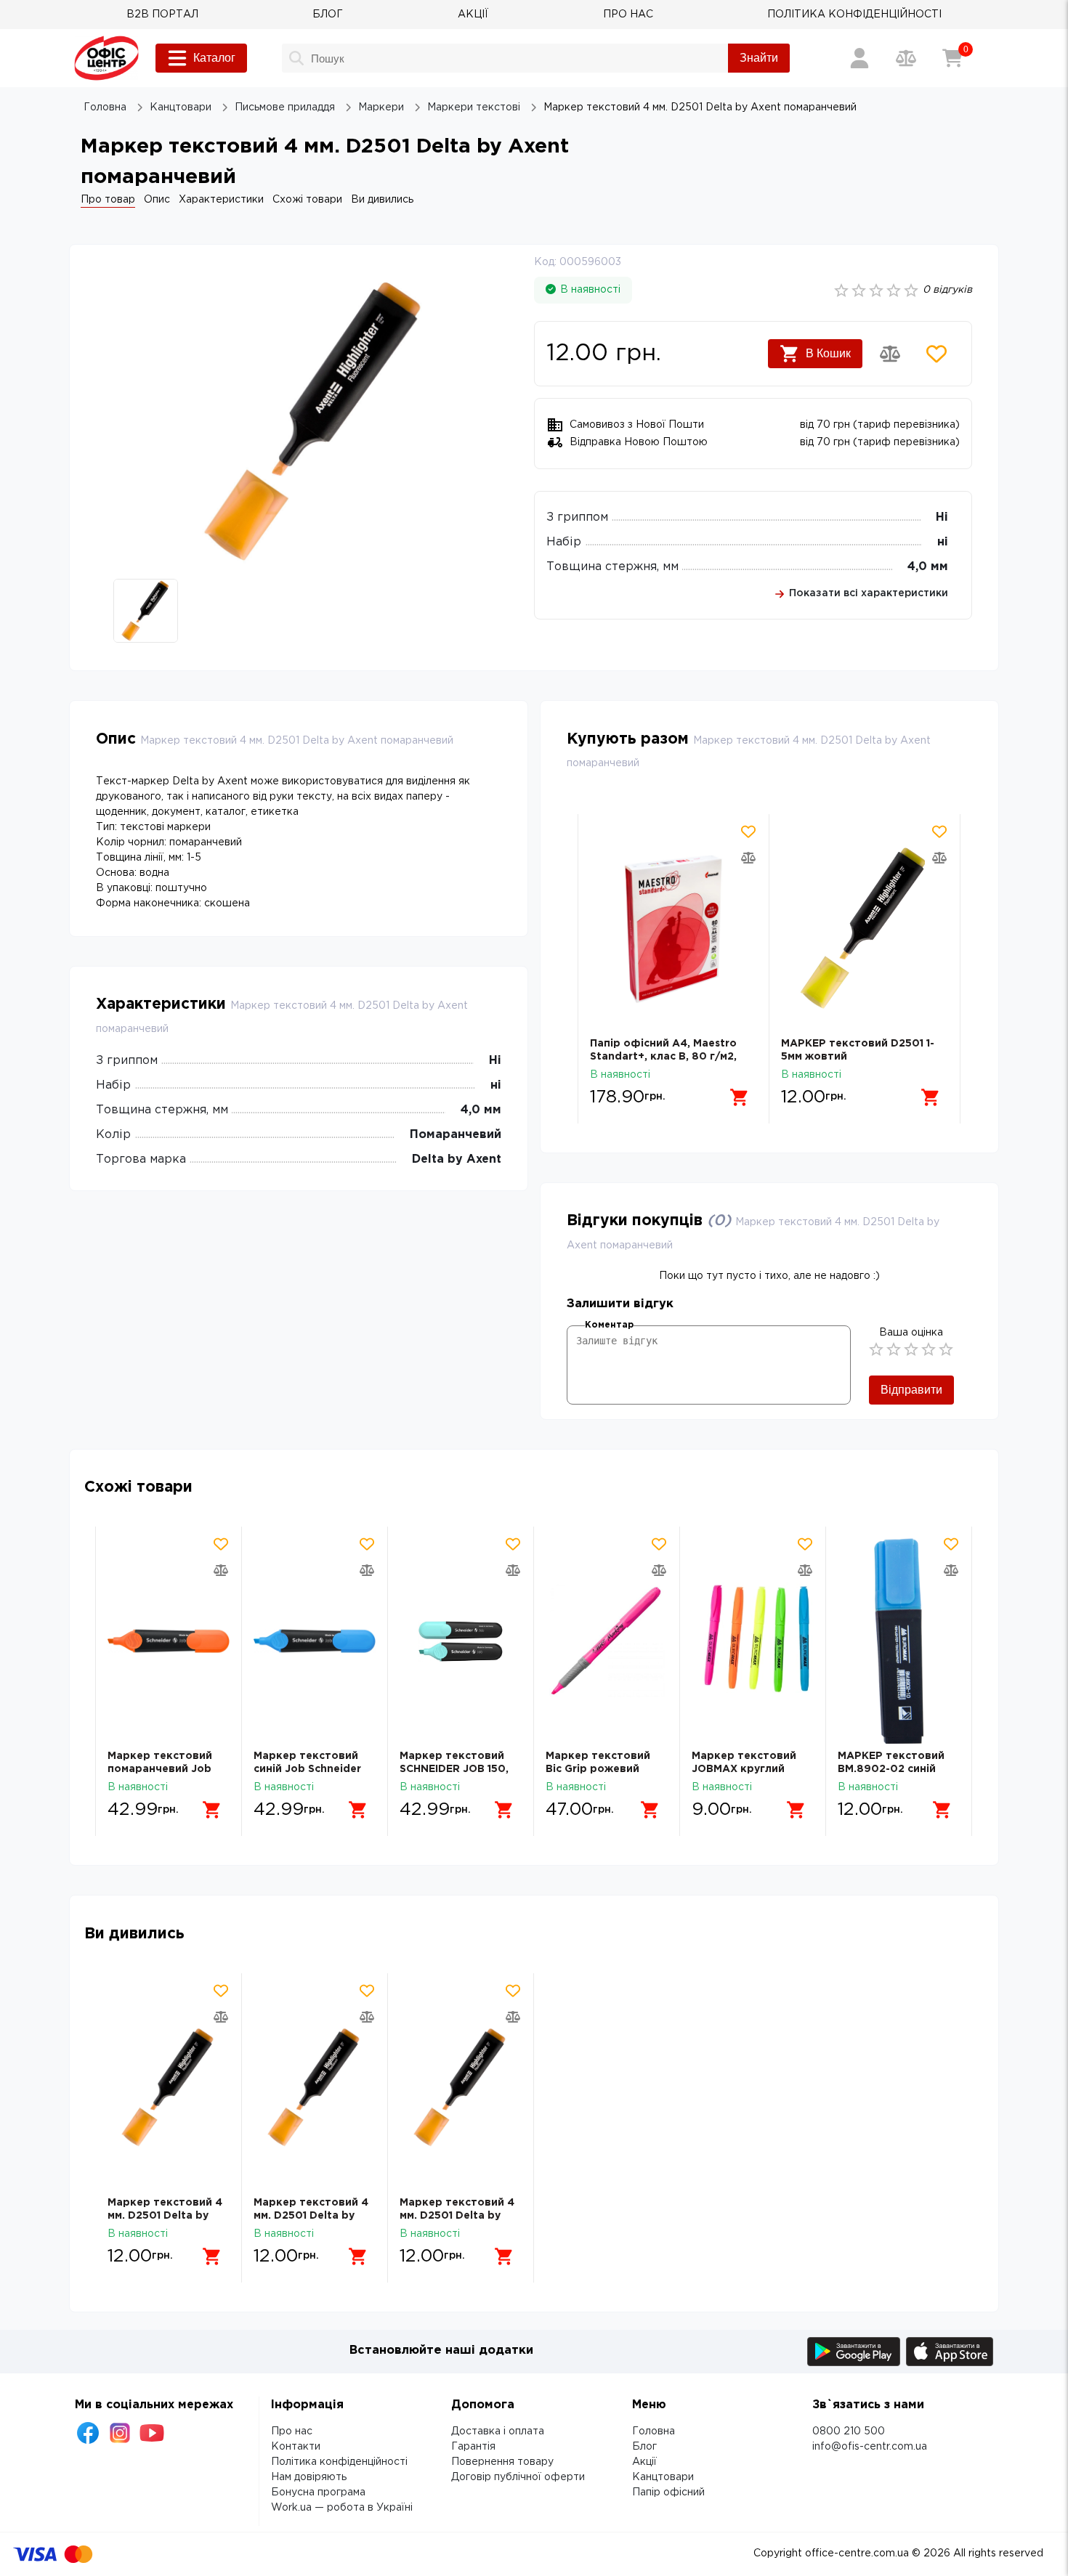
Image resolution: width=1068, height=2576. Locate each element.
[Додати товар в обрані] (936, 354)
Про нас (292, 2431)
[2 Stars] (894, 1349)
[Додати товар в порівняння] (890, 354)
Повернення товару (502, 2462)
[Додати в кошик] (740, 1097)
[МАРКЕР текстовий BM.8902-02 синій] (899, 1641)
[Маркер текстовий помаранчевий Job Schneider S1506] (169, 1641)
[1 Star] (876, 1349)
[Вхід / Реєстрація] (859, 58)
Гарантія (473, 2447)
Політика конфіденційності (339, 2462)
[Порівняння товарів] (906, 58)
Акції (644, 2462)
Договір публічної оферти (518, 2477)
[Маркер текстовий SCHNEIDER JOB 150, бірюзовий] (461, 1641)
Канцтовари (663, 2477)
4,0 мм (928, 567)
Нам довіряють (309, 2477)
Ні (942, 517)
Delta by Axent (457, 1159)
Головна (654, 2431)
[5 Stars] (946, 1349)
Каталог (214, 58)
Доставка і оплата (498, 2431)
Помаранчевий (456, 1135)
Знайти (759, 58)
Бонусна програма (318, 2492)
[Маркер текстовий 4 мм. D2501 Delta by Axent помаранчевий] (169, 2088)
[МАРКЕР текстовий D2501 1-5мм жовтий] (673, 929)
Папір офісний (668, 2492)
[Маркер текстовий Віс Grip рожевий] (607, 1641)
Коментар (609, 1325)
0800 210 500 (849, 2431)
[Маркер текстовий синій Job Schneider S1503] (315, 1641)
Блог (644, 2447)
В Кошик (828, 353)
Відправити (911, 1390)
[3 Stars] (911, 1349)
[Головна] (106, 58)
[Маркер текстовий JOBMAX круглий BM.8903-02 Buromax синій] (753, 1641)
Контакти (296, 2447)
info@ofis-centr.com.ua (870, 2447)
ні (943, 542)
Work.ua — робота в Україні (342, 2508)
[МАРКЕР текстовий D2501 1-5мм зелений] (865, 929)
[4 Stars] (929, 1349)
